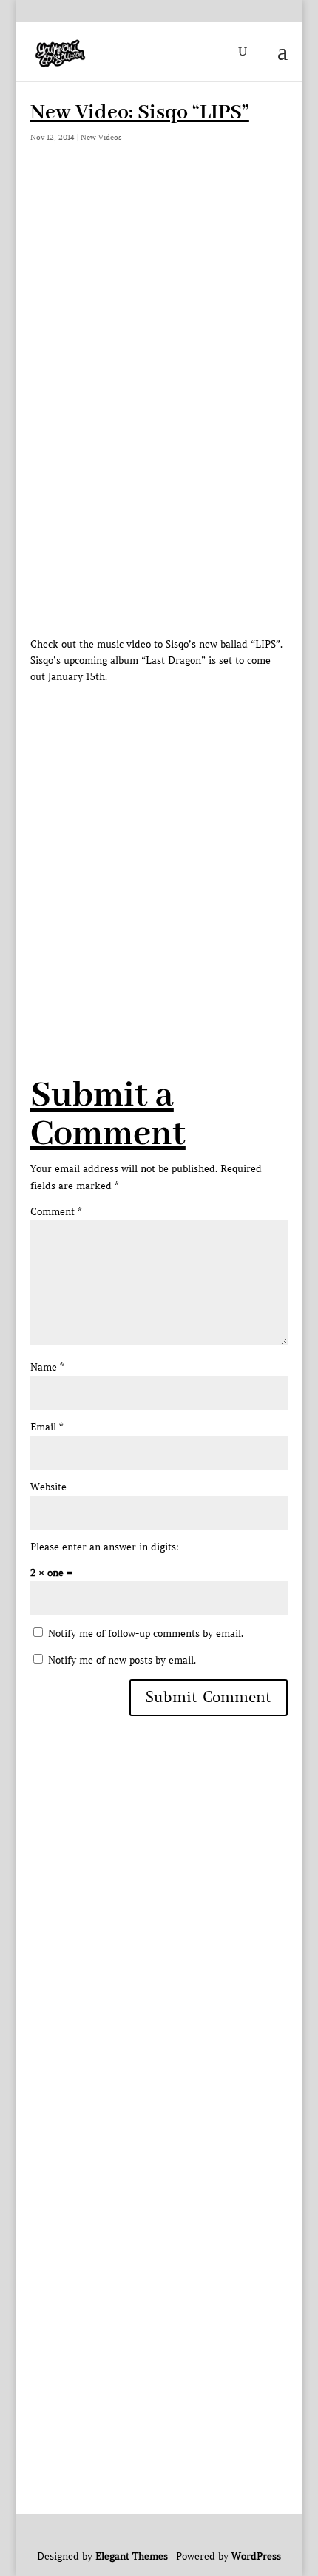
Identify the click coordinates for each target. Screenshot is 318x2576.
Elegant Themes (132, 2556)
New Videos (101, 137)
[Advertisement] (159, 844)
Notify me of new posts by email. (122, 1660)
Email (47, 1427)
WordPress (256, 2556)
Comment (56, 1212)
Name (47, 1367)
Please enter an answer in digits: (105, 1547)
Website (48, 1487)
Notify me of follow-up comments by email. (146, 1634)
